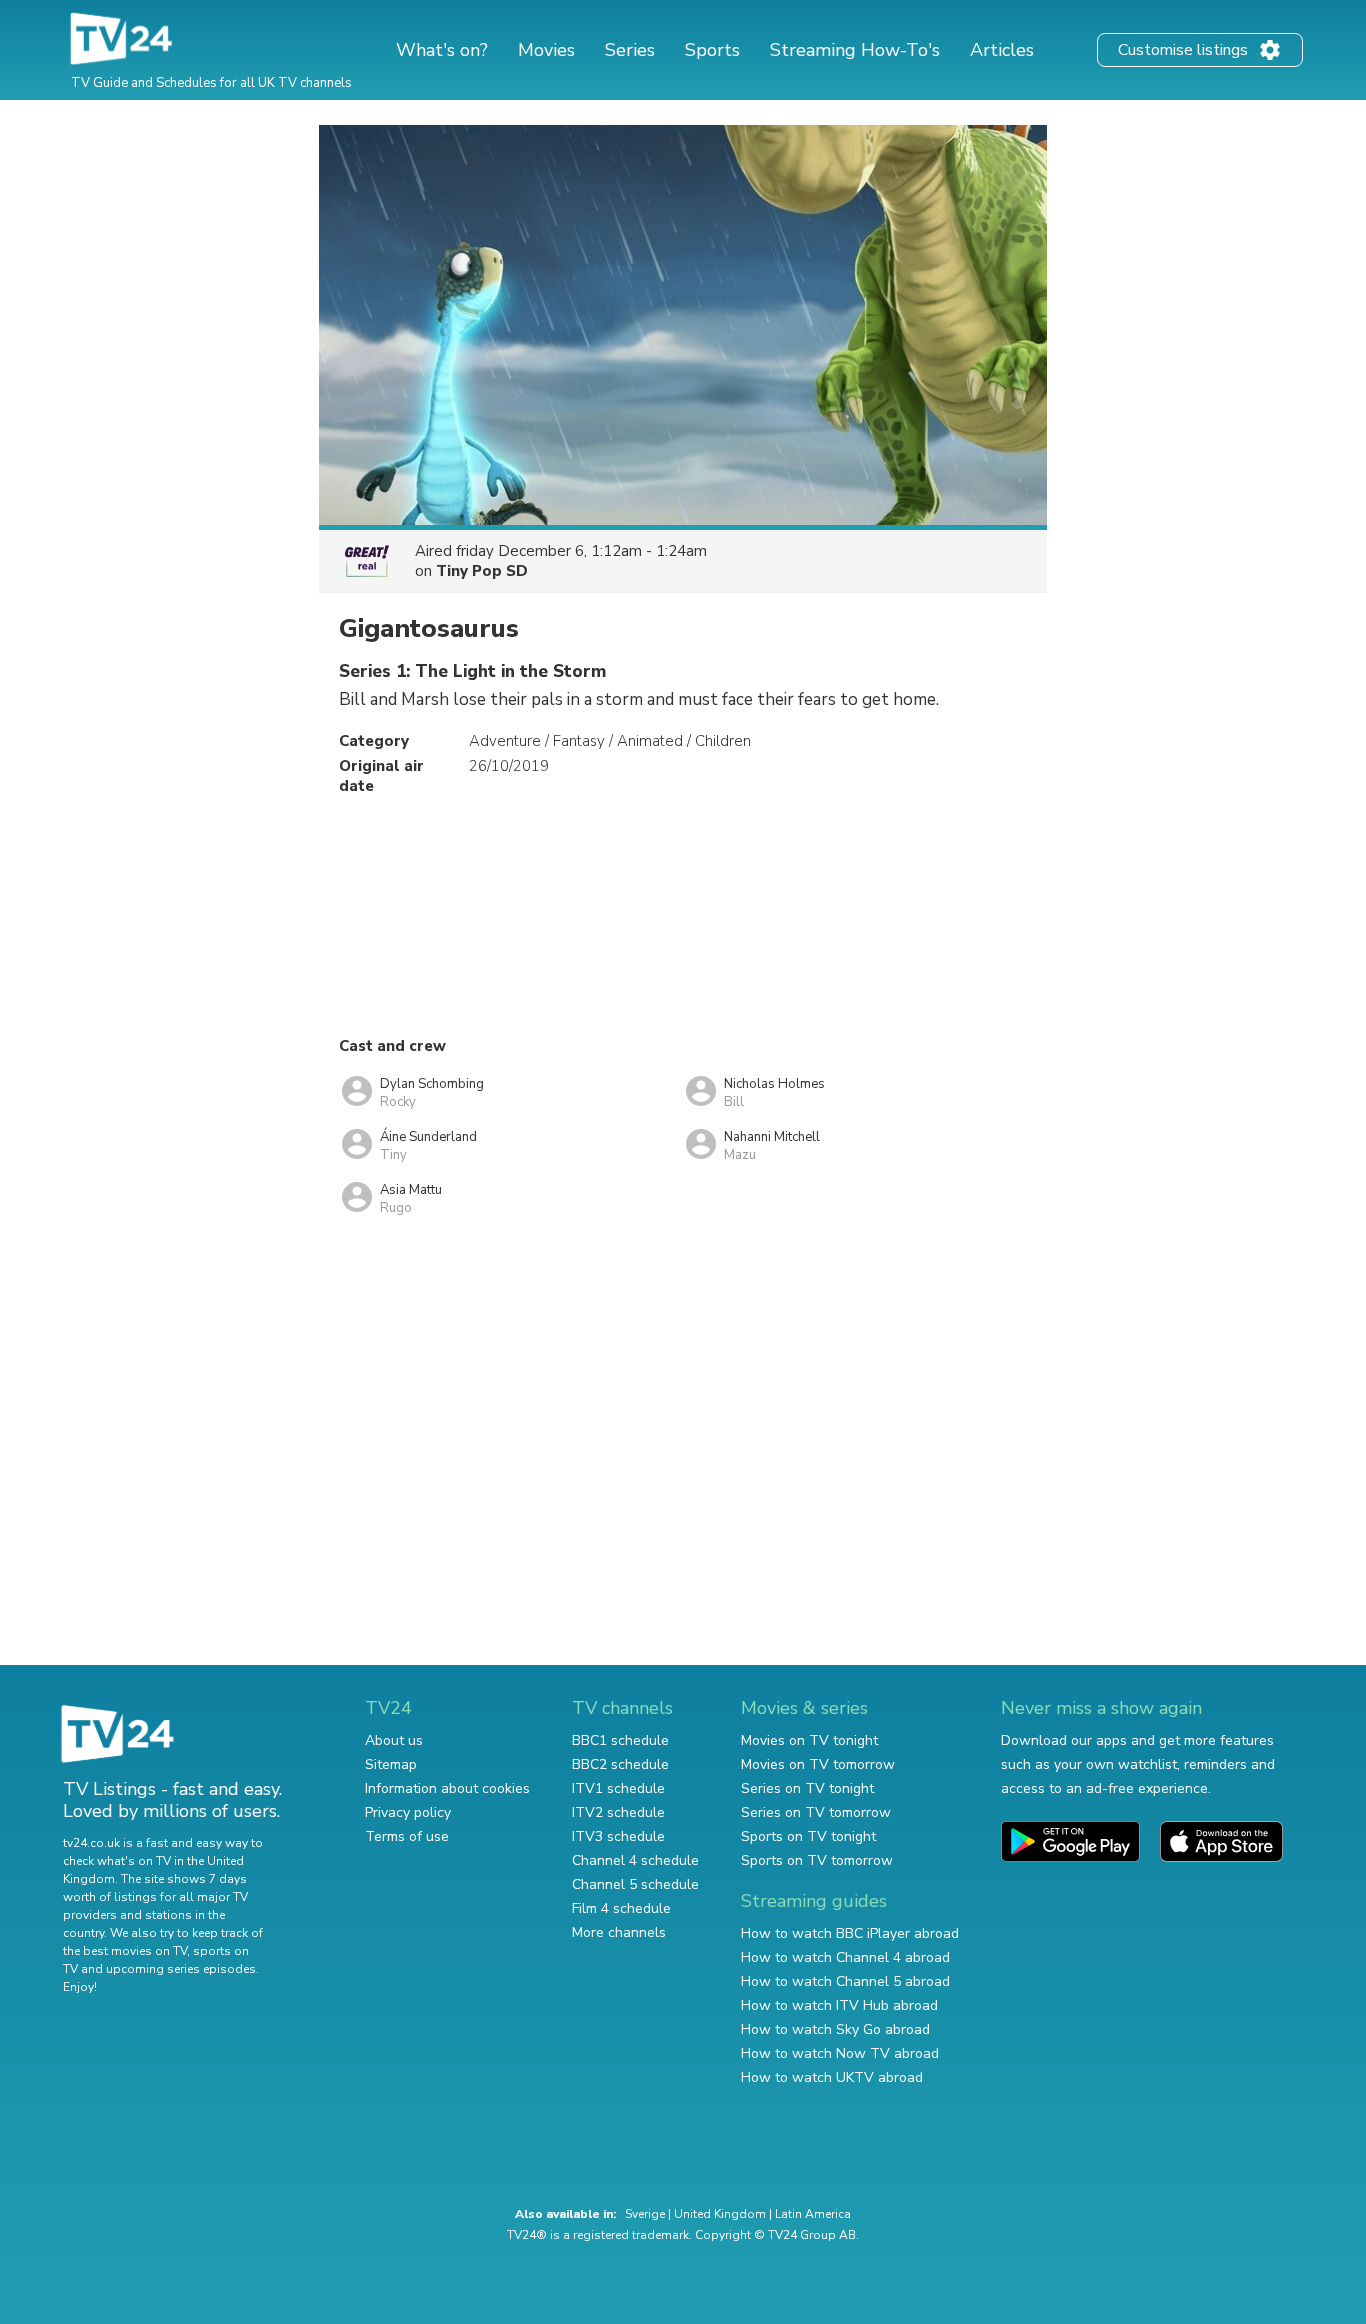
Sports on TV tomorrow (817, 1860)
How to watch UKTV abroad (832, 2077)
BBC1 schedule (620, 1740)
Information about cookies (447, 1788)
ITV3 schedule (618, 1836)
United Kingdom (720, 2214)
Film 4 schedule (621, 1908)
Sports (712, 50)
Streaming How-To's (855, 50)
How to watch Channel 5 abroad (845, 1981)
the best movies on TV (125, 1951)
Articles (1002, 50)
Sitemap (391, 1764)
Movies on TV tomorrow (818, 1764)
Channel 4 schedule (635, 1860)
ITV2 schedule (618, 1812)
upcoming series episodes (181, 1969)
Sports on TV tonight (808, 1836)
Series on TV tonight (807, 1788)
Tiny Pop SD (482, 571)
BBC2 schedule (620, 1764)
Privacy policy (408, 1812)
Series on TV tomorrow (816, 1812)
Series (630, 50)
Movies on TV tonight (809, 1740)
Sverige (645, 2214)
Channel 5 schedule (635, 1884)
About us (394, 1740)
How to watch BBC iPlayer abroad (850, 1933)
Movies (546, 50)
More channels (619, 1932)
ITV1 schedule (618, 1788)
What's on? (442, 50)
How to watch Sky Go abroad (835, 2029)
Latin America (813, 2214)
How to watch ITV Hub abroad (839, 2005)
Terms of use (407, 1836)
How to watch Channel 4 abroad (845, 1957)
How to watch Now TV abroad (840, 2053)
